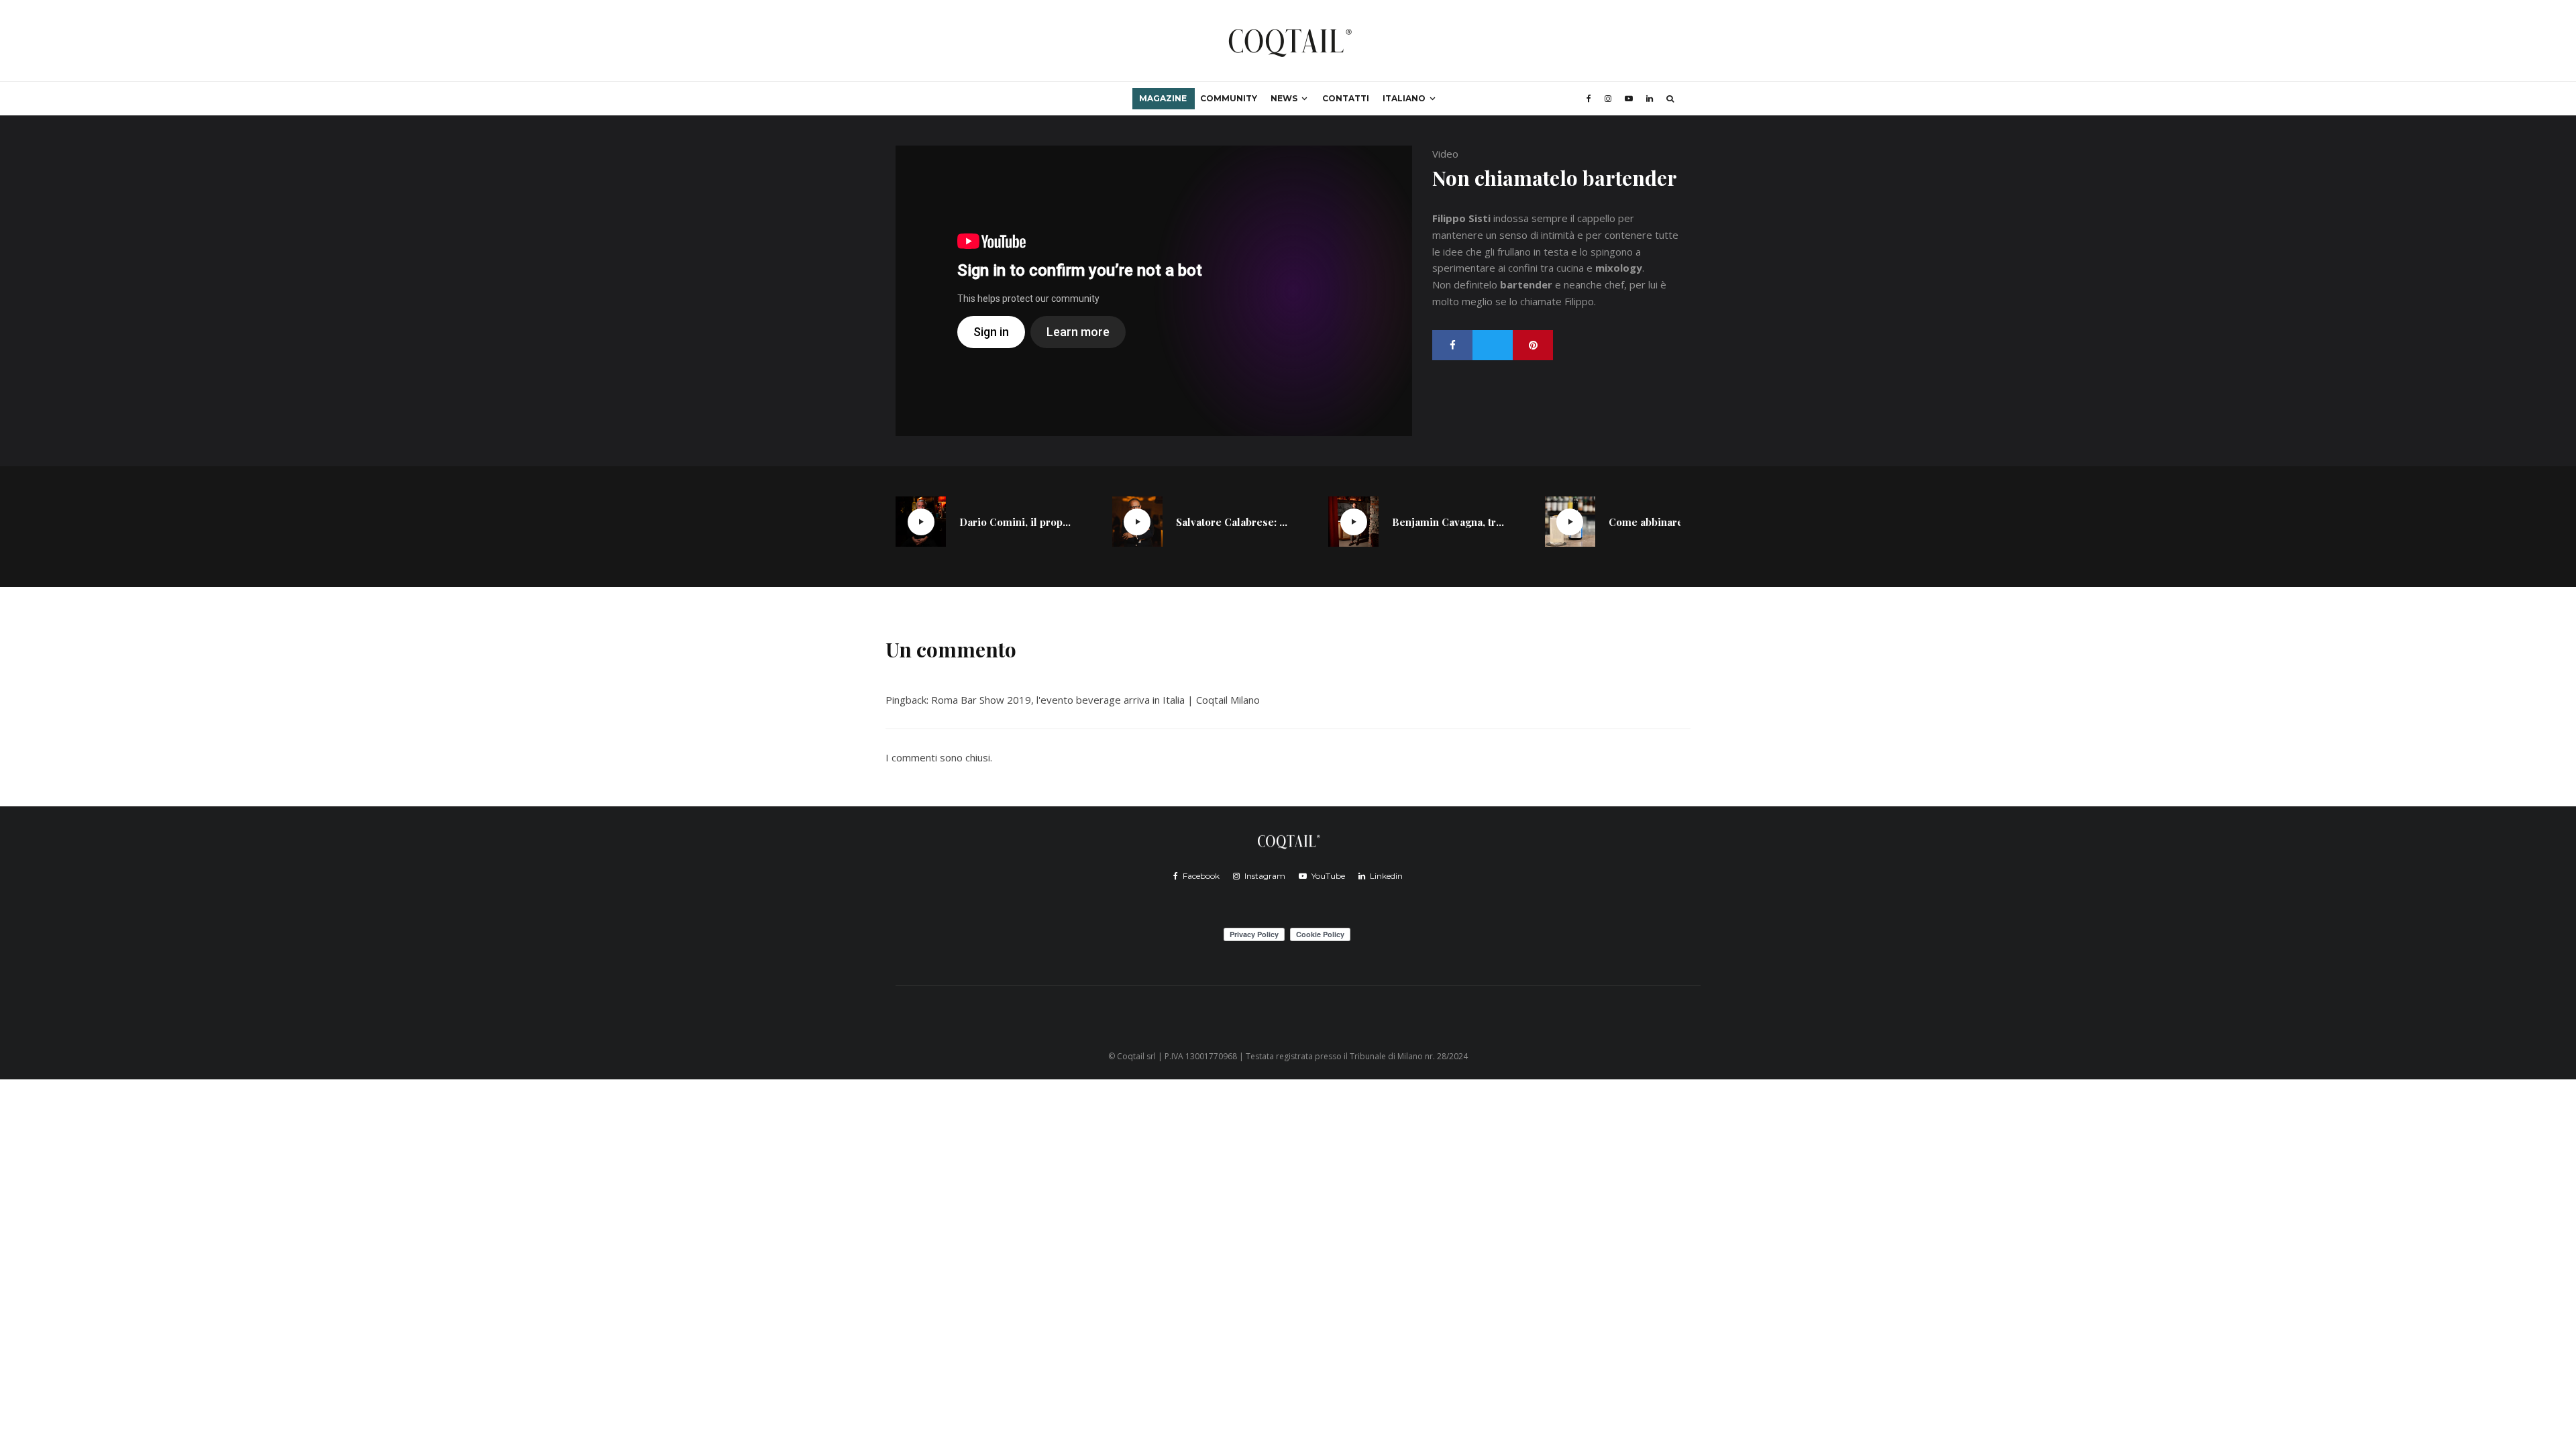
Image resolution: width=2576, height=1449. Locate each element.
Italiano (1404, 98)
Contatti (1346, 98)
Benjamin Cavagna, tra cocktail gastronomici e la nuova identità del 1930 (1448, 522)
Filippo (1579, 301)
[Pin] (1533, 345)
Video (1445, 154)
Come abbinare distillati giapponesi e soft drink (1665, 522)
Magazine (1163, 98)
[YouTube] (1629, 99)
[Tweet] (1493, 345)
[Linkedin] (1650, 99)
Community (1229, 98)
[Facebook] (1589, 99)
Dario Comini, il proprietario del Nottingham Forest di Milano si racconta (1016, 522)
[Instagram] (1608, 99)
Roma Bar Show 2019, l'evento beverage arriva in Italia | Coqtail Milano (1095, 700)
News (1284, 98)
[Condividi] (1452, 345)
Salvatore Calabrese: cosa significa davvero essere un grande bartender (1232, 522)
